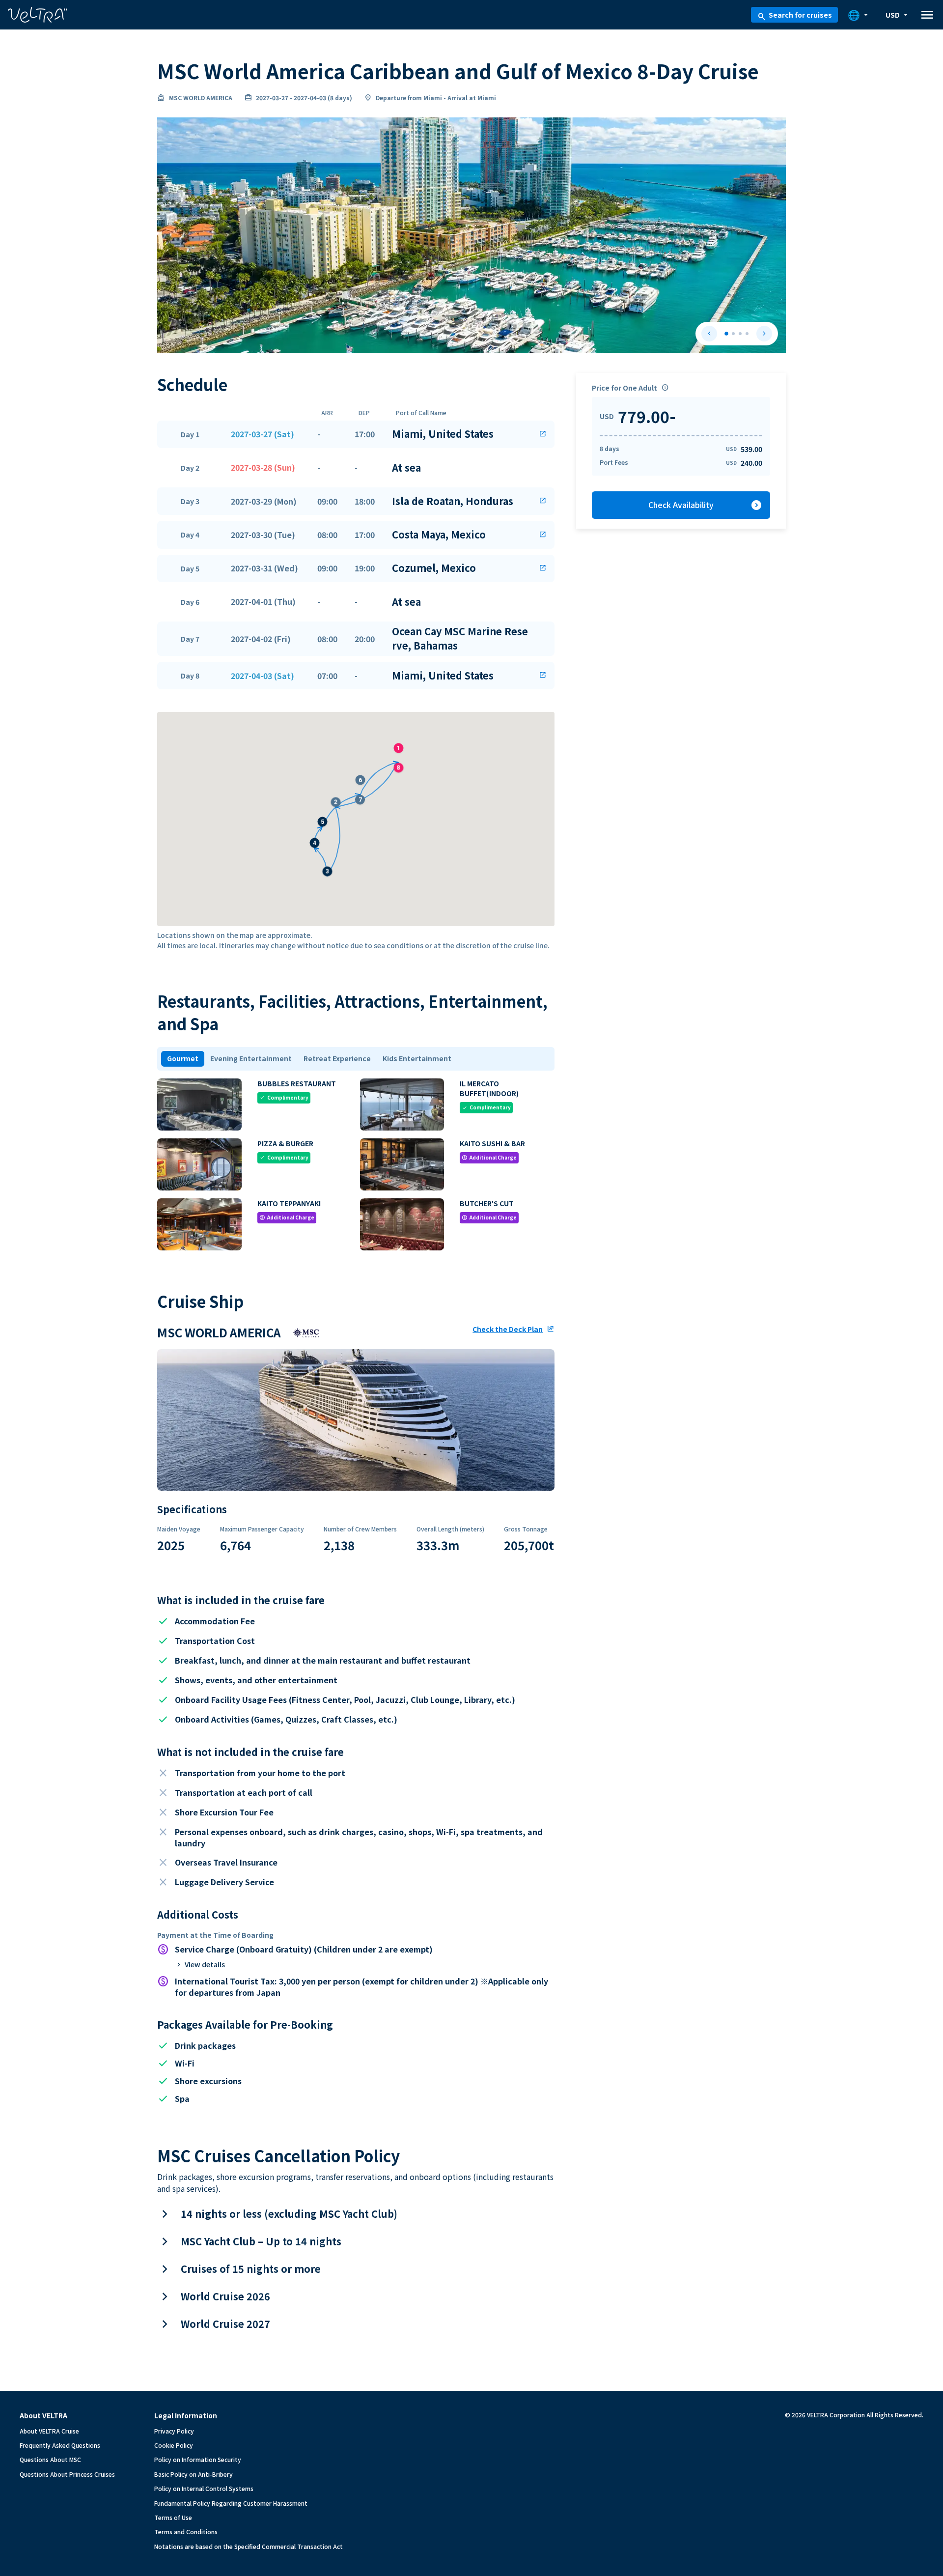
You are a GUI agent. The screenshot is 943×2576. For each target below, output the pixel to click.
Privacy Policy (174, 2431)
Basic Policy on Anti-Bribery (194, 2474)
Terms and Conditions (186, 2532)
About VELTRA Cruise (49, 2431)
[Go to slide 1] (726, 334)
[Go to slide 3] (740, 334)
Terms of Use (173, 2517)
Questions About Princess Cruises (67, 2474)
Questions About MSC (50, 2459)
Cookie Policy (174, 2445)
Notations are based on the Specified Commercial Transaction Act (249, 2546)
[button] (356, 434)
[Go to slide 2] (733, 334)
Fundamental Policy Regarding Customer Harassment (231, 2503)
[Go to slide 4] (747, 334)
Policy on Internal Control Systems (204, 2488)
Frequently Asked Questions (60, 2445)
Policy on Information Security (198, 2459)
